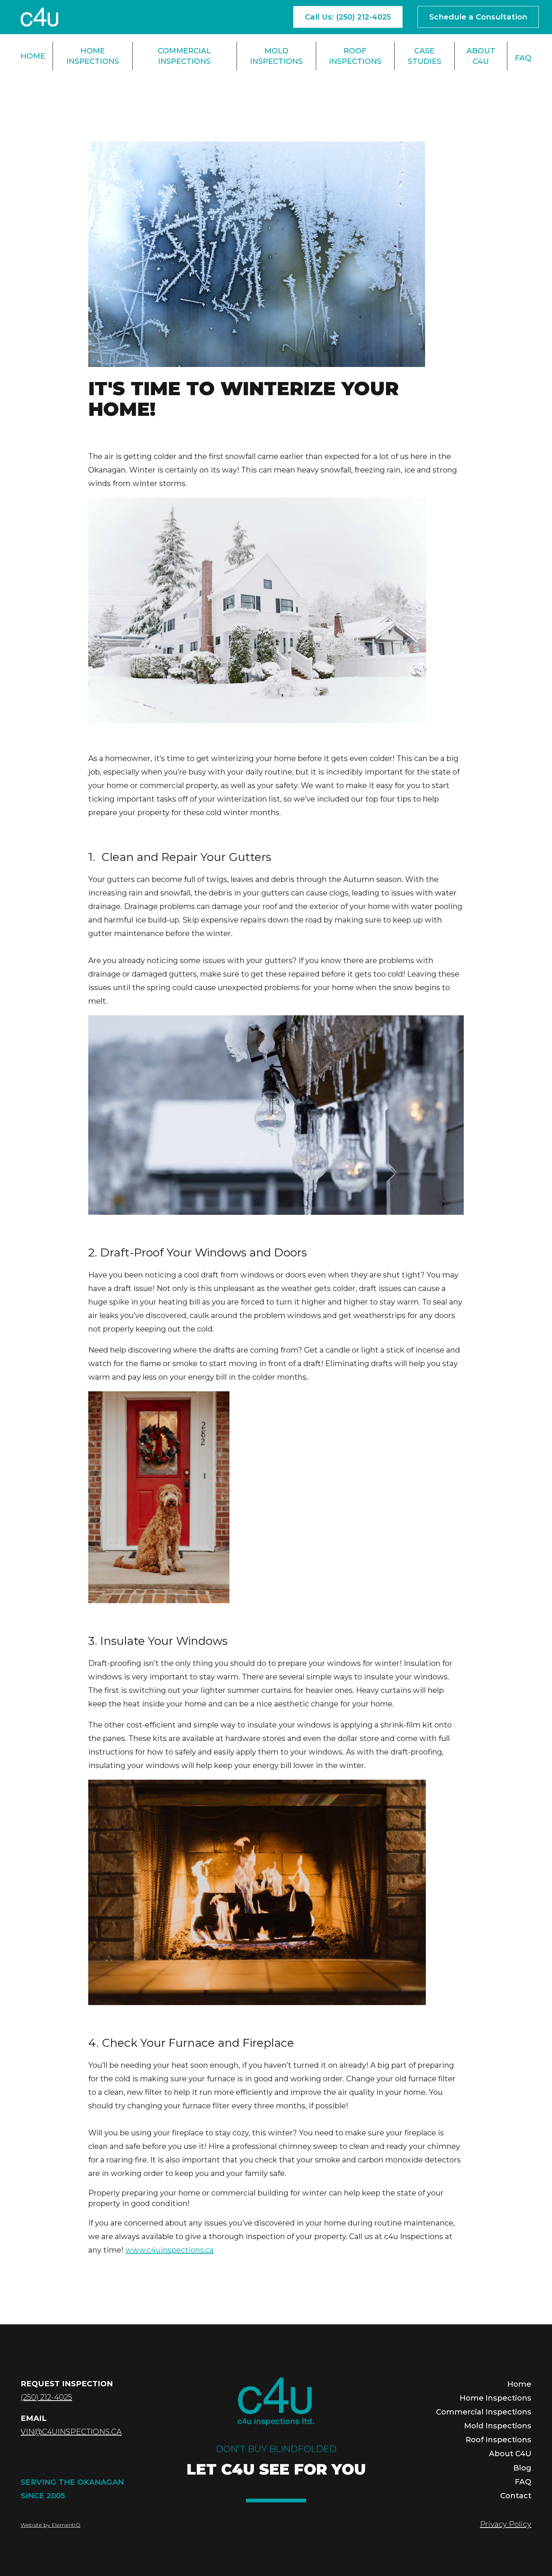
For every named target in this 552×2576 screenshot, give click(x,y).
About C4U (481, 56)
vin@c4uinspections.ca (71, 2432)
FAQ (523, 58)
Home (33, 56)
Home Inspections (93, 56)
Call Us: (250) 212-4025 (348, 17)
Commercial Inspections (184, 56)
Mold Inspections (276, 56)
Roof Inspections (355, 56)
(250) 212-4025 (46, 2397)
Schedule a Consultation (478, 17)
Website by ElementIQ (51, 2525)
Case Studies (425, 56)
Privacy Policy (506, 2524)
